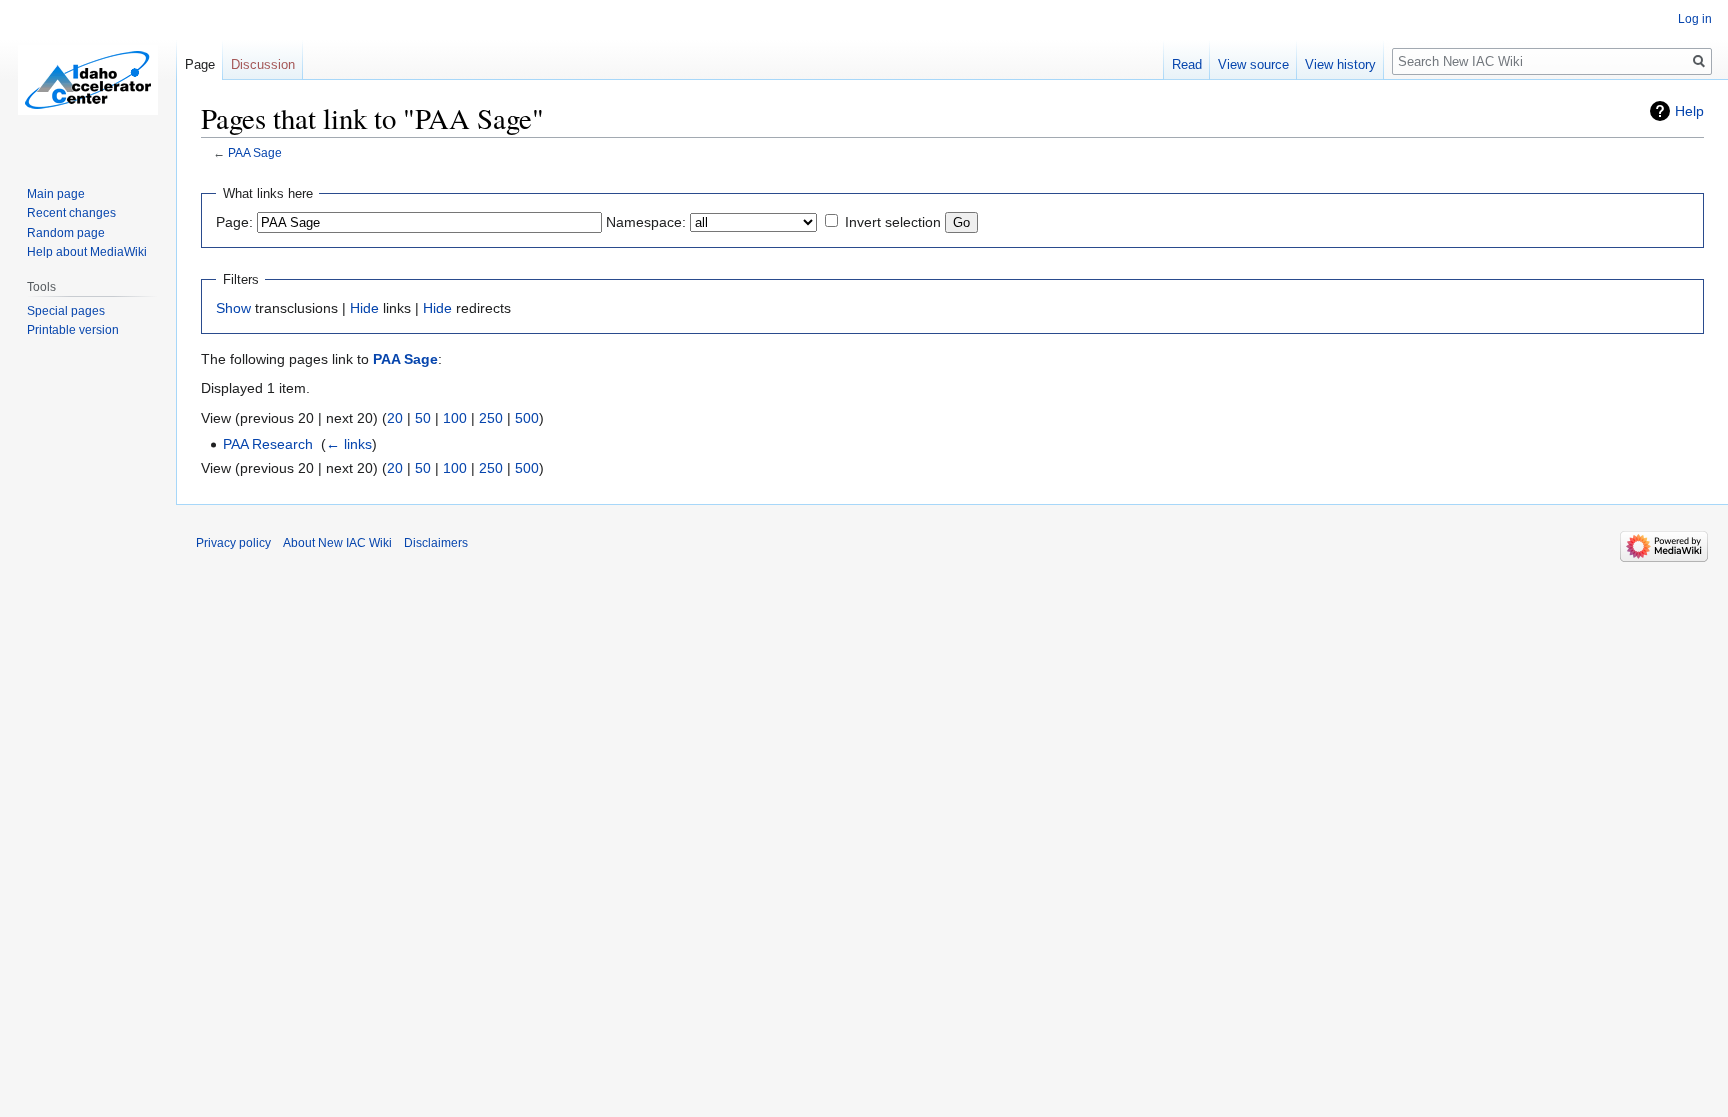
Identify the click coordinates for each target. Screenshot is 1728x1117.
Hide (364, 308)
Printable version (73, 330)
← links (349, 444)
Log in (1695, 19)
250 (491, 418)
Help (1689, 111)
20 (395, 418)
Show (233, 308)
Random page (66, 233)
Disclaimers (436, 543)
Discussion (263, 64)
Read (1187, 64)
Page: (234, 222)
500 (527, 418)
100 (455, 418)
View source (1253, 64)
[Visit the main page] (88, 80)
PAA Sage (255, 152)
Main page (56, 194)
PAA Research (268, 444)
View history (1340, 64)
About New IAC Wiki (337, 543)
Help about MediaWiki (87, 252)
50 (423, 418)
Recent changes (71, 213)
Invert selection (893, 222)
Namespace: (646, 222)
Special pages (66, 311)
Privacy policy (233, 543)
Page (200, 64)
